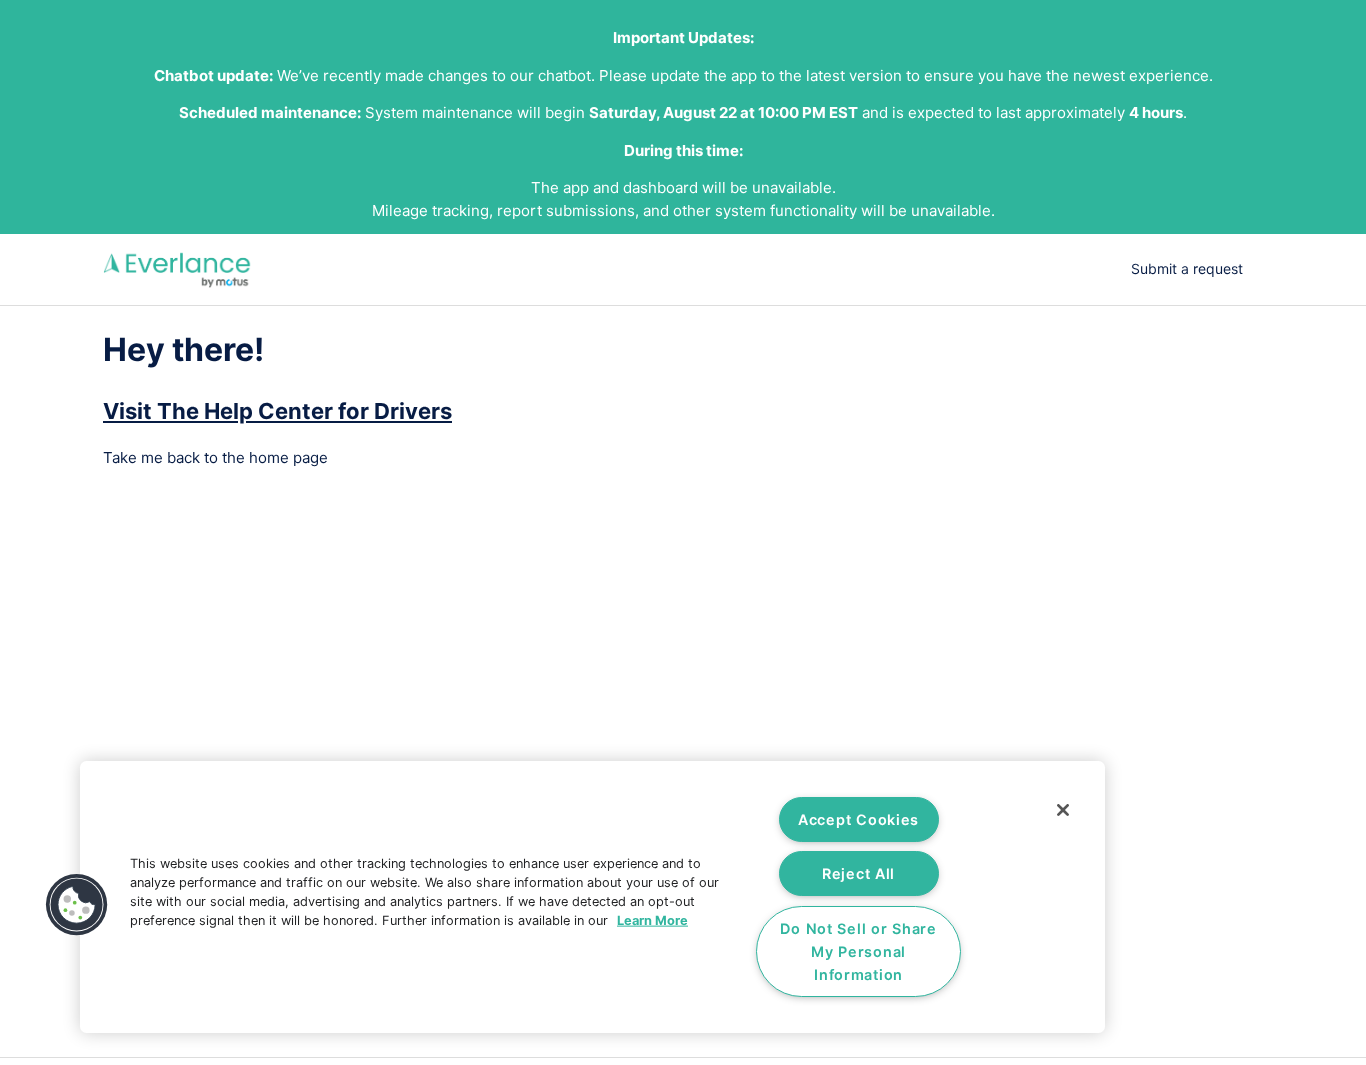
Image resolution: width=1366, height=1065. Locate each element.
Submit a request (1187, 268)
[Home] (177, 269)
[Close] (1063, 810)
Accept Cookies (858, 819)
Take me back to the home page (215, 457)
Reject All (858, 873)
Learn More (652, 920)
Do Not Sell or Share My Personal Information (858, 951)
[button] (77, 905)
